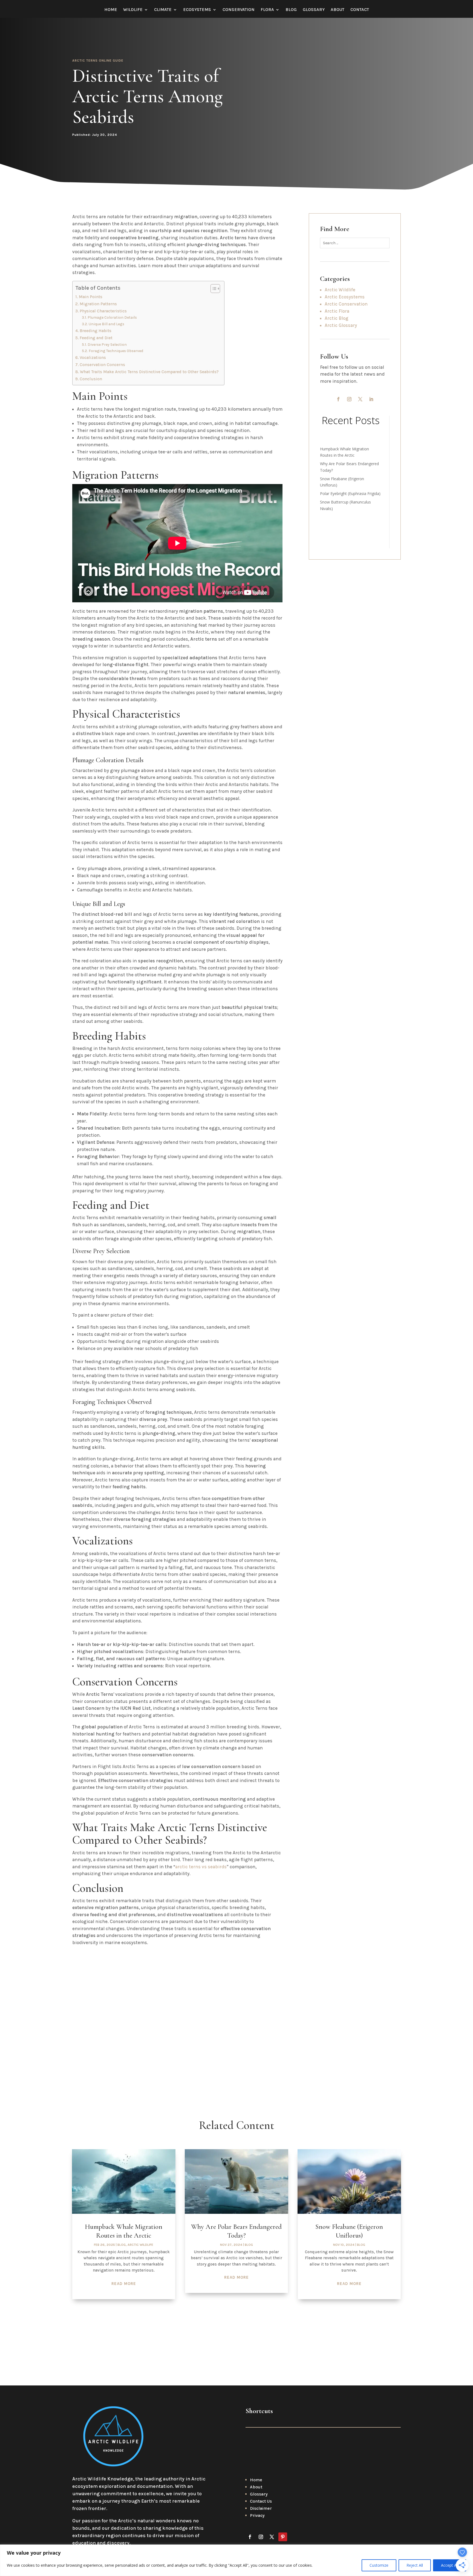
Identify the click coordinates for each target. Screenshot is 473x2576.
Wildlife (133, 10)
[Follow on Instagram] (349, 399)
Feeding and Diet (96, 338)
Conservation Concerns (102, 365)
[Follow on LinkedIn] (371, 399)
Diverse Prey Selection (107, 344)
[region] (236, 2560)
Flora (267, 10)
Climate (163, 10)
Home (111, 10)
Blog (291, 10)
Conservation (239, 10)
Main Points (91, 297)
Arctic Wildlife (140, 2245)
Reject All (415, 2565)
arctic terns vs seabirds (201, 1867)
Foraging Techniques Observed (116, 351)
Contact (360, 10)
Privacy (257, 2515)
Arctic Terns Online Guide (98, 61)
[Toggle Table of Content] (213, 289)
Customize (379, 2565)
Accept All (450, 2565)
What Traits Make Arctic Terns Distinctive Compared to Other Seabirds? (149, 372)
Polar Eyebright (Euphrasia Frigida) (350, 493)
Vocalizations (93, 358)
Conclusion (91, 379)
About (338, 10)
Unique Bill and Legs (106, 324)
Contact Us (261, 2501)
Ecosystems (197, 10)
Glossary (314, 10)
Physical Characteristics (103, 311)
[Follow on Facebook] (338, 399)
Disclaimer (261, 2508)
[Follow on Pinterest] (283, 2537)
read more (124, 2284)
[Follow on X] (360, 399)
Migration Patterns (98, 304)
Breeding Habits (96, 331)
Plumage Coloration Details (112, 317)
